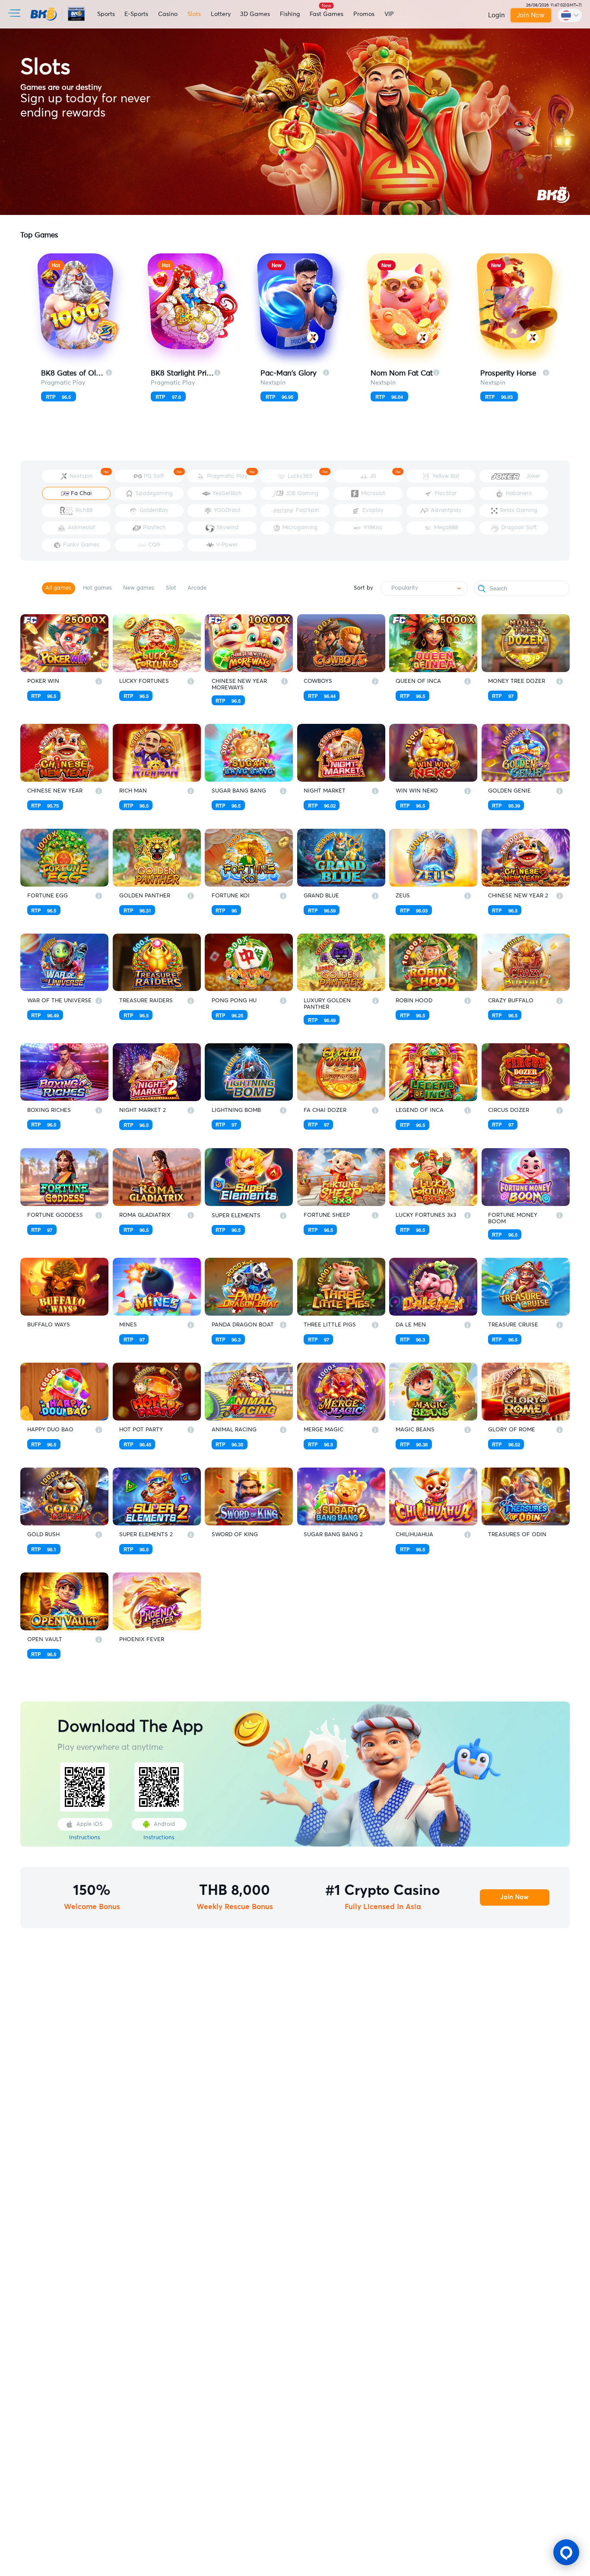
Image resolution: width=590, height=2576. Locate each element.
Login (496, 15)
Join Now (531, 15)
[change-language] (570, 15)
